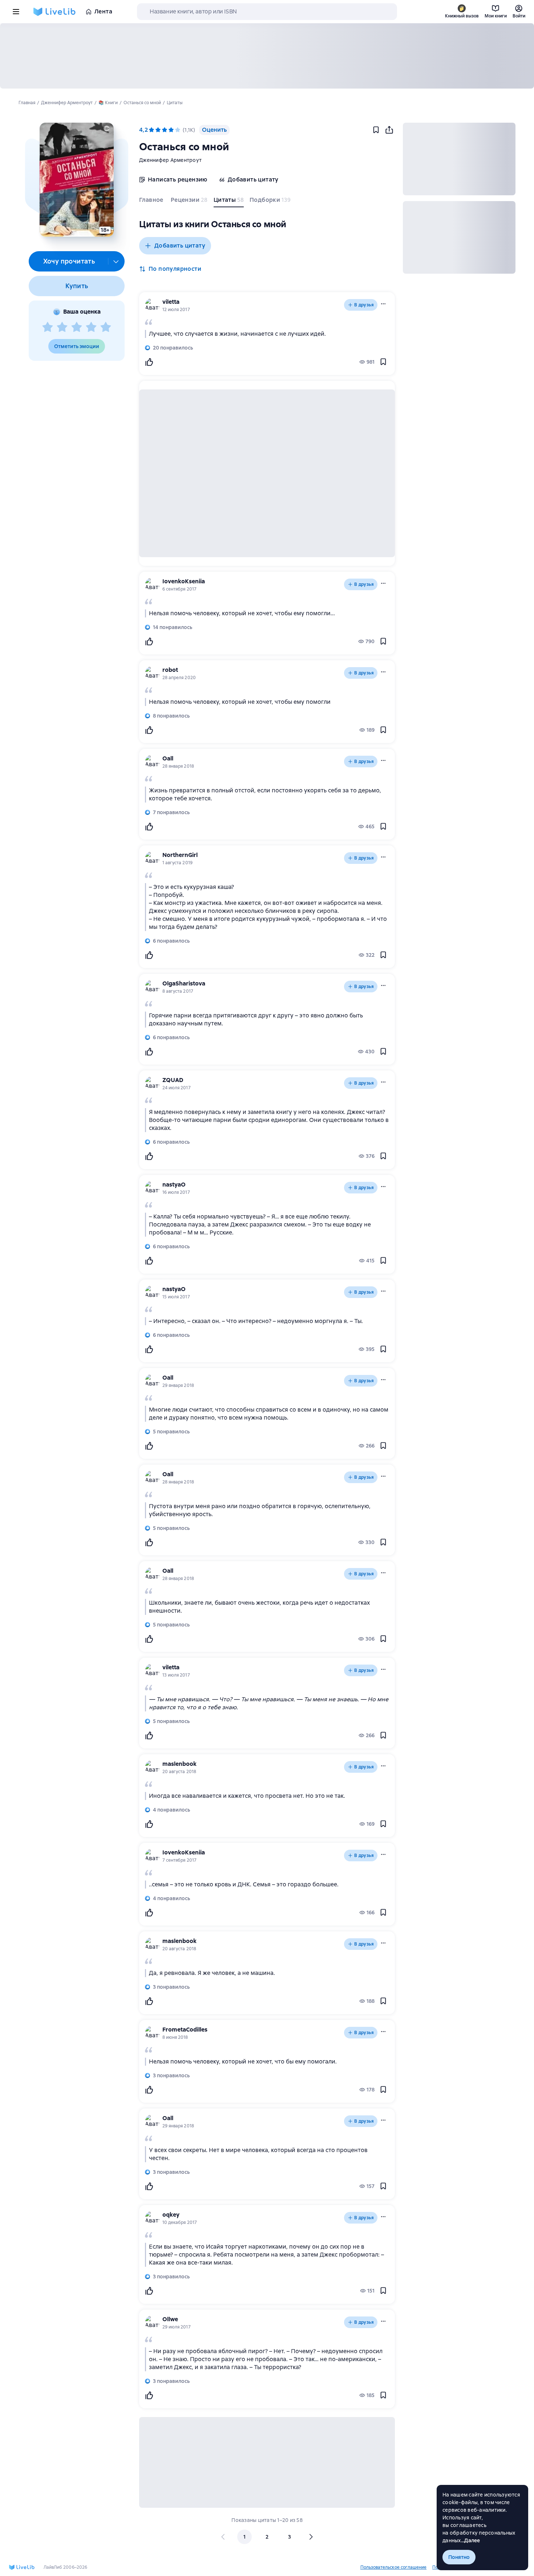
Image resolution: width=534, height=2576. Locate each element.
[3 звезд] (77, 327)
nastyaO (174, 1185)
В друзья (364, 305)
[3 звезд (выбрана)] (165, 130)
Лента (103, 11)
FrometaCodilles (185, 2030)
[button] (76, 180)
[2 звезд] (62, 327)
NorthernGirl (180, 855)
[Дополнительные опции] (116, 261)
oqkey (171, 2215)
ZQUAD (173, 1080)
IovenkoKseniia (184, 581)
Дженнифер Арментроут (170, 160)
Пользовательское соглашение (393, 2567)
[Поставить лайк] (149, 362)
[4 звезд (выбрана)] (171, 130)
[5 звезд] (106, 327)
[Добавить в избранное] (376, 130)
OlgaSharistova (184, 983)
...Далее (471, 2540)
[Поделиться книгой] (389, 130)
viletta (171, 302)
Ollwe (170, 2319)
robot (170, 670)
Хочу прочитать (69, 261)
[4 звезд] (91, 327)
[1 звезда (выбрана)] (151, 130)
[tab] (152, 201)
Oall (168, 758)
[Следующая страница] (311, 2537)
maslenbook (179, 1764)
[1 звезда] (48, 327)
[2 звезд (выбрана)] (158, 130)
